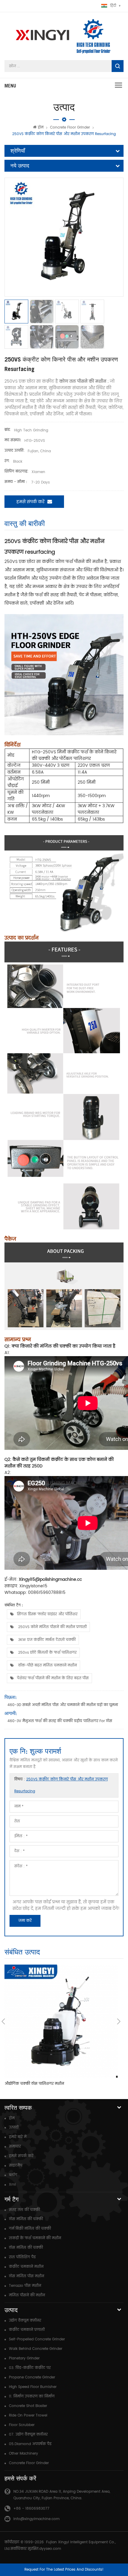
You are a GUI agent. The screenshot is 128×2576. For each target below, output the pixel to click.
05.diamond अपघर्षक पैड (30, 2444)
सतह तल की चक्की (24, 2210)
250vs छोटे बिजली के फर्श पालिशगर (47, 1653)
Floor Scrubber (22, 2425)
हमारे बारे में (18, 2137)
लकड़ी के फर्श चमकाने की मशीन (35, 2238)
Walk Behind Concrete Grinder (36, 2349)
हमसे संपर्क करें (30, 502)
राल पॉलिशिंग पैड (22, 2257)
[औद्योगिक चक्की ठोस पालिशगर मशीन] (61, 2021)
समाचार (15, 2147)
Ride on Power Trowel (28, 2415)
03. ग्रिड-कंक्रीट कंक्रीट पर (30, 2368)
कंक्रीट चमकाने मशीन (26, 2267)
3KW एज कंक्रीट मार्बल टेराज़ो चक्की (46, 1640)
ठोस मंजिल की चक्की (26, 2219)
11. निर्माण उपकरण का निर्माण (32, 2396)
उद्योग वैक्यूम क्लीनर (25, 2321)
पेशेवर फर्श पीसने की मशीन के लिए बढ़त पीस (53, 1678)
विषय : (61, 1785)
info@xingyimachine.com (36, 2519)
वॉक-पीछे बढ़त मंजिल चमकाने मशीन (47, 1665)
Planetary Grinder (24, 2358)
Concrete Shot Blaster (28, 2406)
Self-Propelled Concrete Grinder (37, 2339)
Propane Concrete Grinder (32, 2377)
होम (41, 127)
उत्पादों (14, 2127)
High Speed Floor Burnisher (33, 2387)
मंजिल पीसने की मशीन (27, 2295)
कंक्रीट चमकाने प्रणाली (27, 2330)
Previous (3, 2021)
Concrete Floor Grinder (70, 127)
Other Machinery (24, 2454)
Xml (12, 2185)
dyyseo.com (50, 2549)
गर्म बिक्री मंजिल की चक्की (30, 2229)
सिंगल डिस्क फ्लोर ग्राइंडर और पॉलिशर (47, 1614)
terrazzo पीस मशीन (25, 2286)
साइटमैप (16, 2166)
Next (119, 2021)
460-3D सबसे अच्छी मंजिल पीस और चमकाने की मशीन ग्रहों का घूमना (63, 1705)
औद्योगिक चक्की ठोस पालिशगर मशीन (34, 2084)
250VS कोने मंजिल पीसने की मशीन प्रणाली (52, 1627)
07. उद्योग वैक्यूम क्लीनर (28, 2435)
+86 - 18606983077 (31, 2509)
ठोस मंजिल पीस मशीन (26, 2276)
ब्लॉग (13, 2175)
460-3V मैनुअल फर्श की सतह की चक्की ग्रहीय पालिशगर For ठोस (60, 1721)
